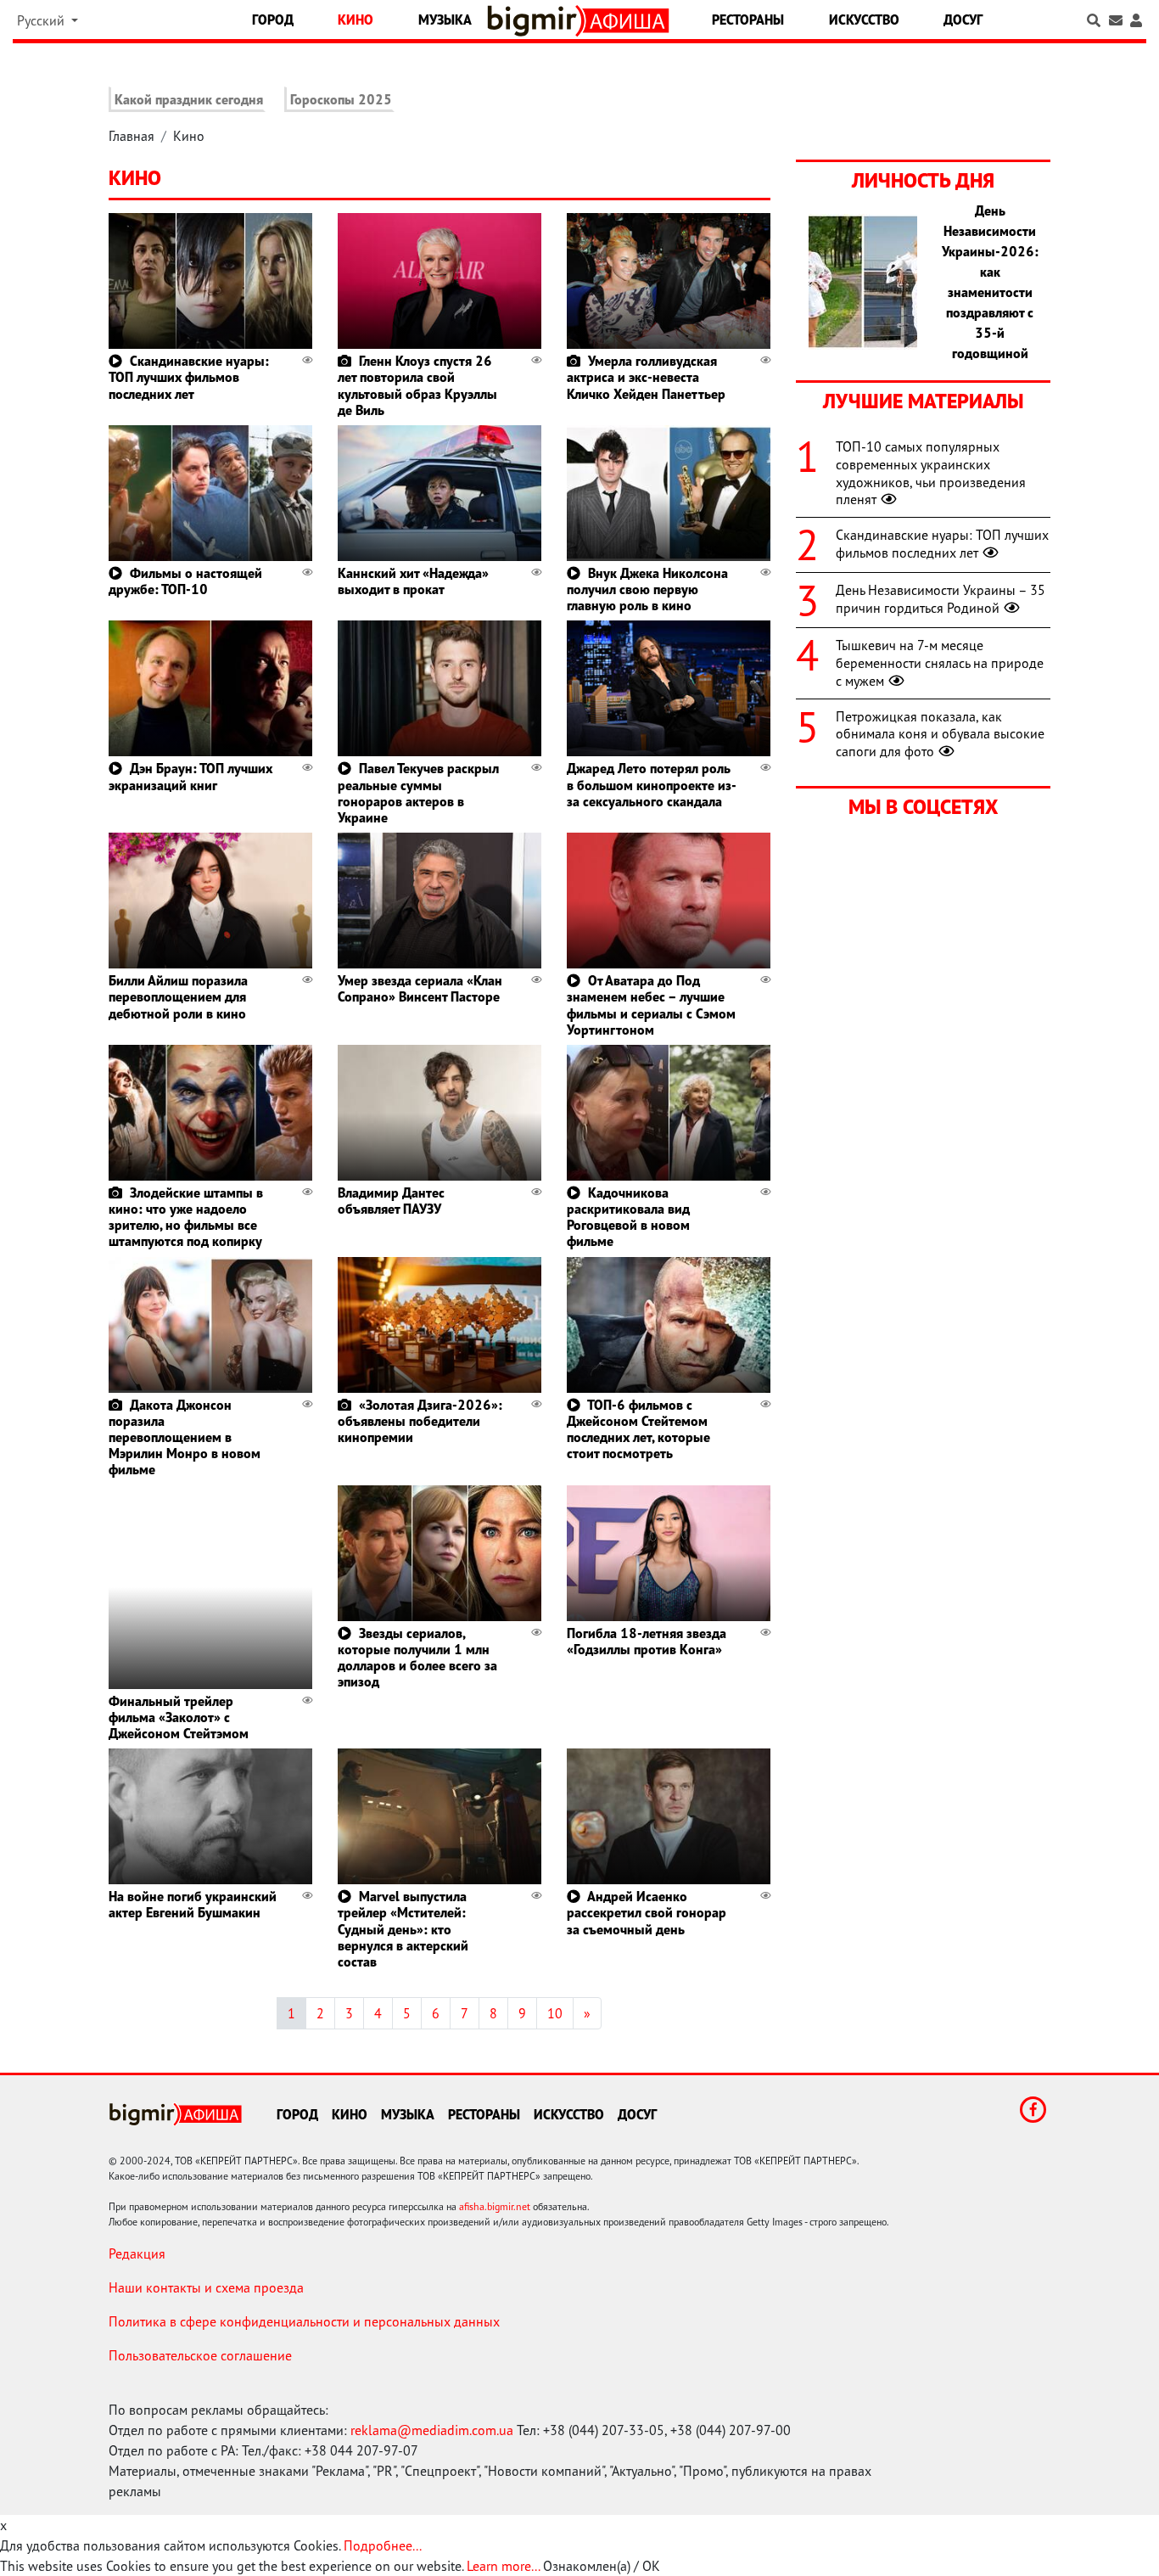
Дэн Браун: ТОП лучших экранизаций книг (190, 776)
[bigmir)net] (536, 21)
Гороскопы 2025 (341, 99)
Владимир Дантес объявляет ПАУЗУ (391, 1201)
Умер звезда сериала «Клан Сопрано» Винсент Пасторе (420, 988)
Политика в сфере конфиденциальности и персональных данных (304, 2321)
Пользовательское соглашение (200, 2355)
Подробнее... (383, 2545)
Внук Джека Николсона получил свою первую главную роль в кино (647, 589)
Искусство (864, 20)
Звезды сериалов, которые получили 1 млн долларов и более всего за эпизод (417, 1658)
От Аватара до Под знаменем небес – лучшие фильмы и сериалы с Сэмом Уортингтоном (651, 1005)
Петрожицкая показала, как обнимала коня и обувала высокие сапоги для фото (940, 734)
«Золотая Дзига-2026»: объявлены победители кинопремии (420, 1421)
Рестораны (748, 20)
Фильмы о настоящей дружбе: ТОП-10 (185, 581)
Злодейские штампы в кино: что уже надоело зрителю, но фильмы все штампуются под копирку (186, 1217)
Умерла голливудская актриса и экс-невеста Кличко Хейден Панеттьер (646, 377)
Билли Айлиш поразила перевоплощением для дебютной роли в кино (178, 996)
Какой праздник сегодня (189, 99)
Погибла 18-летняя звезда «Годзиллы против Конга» (647, 1641)
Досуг (963, 20)
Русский (42, 20)
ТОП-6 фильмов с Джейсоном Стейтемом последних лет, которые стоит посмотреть (638, 1429)
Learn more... (503, 2566)
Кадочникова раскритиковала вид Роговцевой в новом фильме (628, 1217)
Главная (132, 136)
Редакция (137, 2253)
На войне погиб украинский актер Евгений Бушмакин (193, 1904)
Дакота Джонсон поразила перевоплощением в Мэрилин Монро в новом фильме (185, 1437)
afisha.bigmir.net (495, 2206)
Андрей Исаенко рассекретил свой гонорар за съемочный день (647, 1912)
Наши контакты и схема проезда (206, 2287)
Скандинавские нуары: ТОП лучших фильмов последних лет (189, 377)
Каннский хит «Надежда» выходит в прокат (413, 581)
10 (555, 2013)
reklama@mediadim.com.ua (432, 2430)
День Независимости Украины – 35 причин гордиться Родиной (941, 599)
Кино (356, 20)
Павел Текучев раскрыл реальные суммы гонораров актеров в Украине (418, 793)
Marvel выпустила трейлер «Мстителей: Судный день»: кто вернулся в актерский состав (403, 1929)
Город (273, 20)
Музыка (445, 20)
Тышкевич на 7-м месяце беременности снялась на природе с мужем (940, 663)
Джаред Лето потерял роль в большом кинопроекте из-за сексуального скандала (652, 784)
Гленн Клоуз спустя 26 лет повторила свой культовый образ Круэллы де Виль (417, 385)
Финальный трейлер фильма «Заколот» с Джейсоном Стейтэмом (179, 1717)
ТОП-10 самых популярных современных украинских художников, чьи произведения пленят (931, 473)
